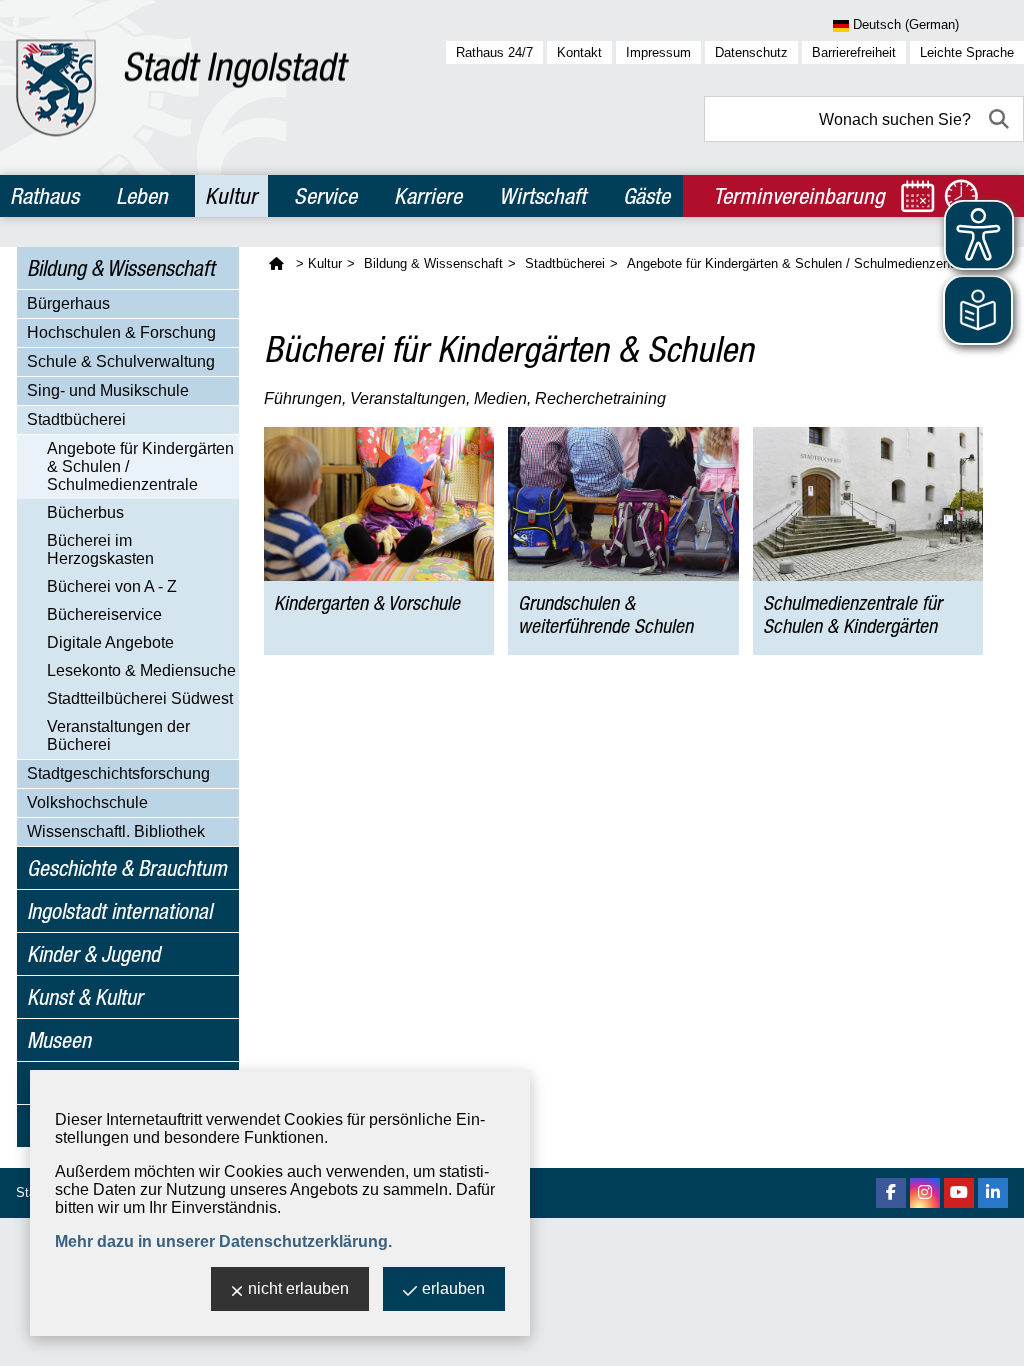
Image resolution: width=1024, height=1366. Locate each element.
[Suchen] (1001, 119)
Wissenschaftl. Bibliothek (116, 831)
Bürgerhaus (68, 303)
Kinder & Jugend (93, 954)
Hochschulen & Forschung (121, 332)
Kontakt (579, 52)
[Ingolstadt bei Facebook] (891, 1193)
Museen (59, 1040)
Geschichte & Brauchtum (127, 868)
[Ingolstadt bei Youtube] (959, 1193)
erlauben (453, 1288)
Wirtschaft (542, 196)
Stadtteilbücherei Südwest (140, 698)
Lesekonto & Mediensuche (141, 670)
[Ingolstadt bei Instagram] (925, 1193)
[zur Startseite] (182, 87)
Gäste (646, 196)
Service (325, 196)
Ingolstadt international (119, 911)
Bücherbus (85, 512)
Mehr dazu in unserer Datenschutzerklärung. (223, 1241)
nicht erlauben (298, 1288)
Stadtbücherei (76, 419)
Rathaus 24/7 (494, 52)
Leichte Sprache (967, 52)
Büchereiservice (104, 614)
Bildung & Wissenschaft (121, 268)
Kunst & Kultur (85, 997)
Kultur (231, 196)
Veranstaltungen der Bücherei (118, 735)
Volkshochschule (87, 802)
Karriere (428, 196)
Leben (142, 196)
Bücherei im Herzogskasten (100, 549)
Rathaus (44, 196)
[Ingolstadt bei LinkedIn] (993, 1193)
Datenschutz (751, 52)
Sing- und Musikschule (108, 390)
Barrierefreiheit (854, 52)
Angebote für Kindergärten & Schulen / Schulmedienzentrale (140, 466)
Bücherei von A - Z (112, 586)
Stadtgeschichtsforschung (118, 773)
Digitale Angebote (110, 642)
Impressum (658, 52)
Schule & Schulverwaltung (121, 361)
